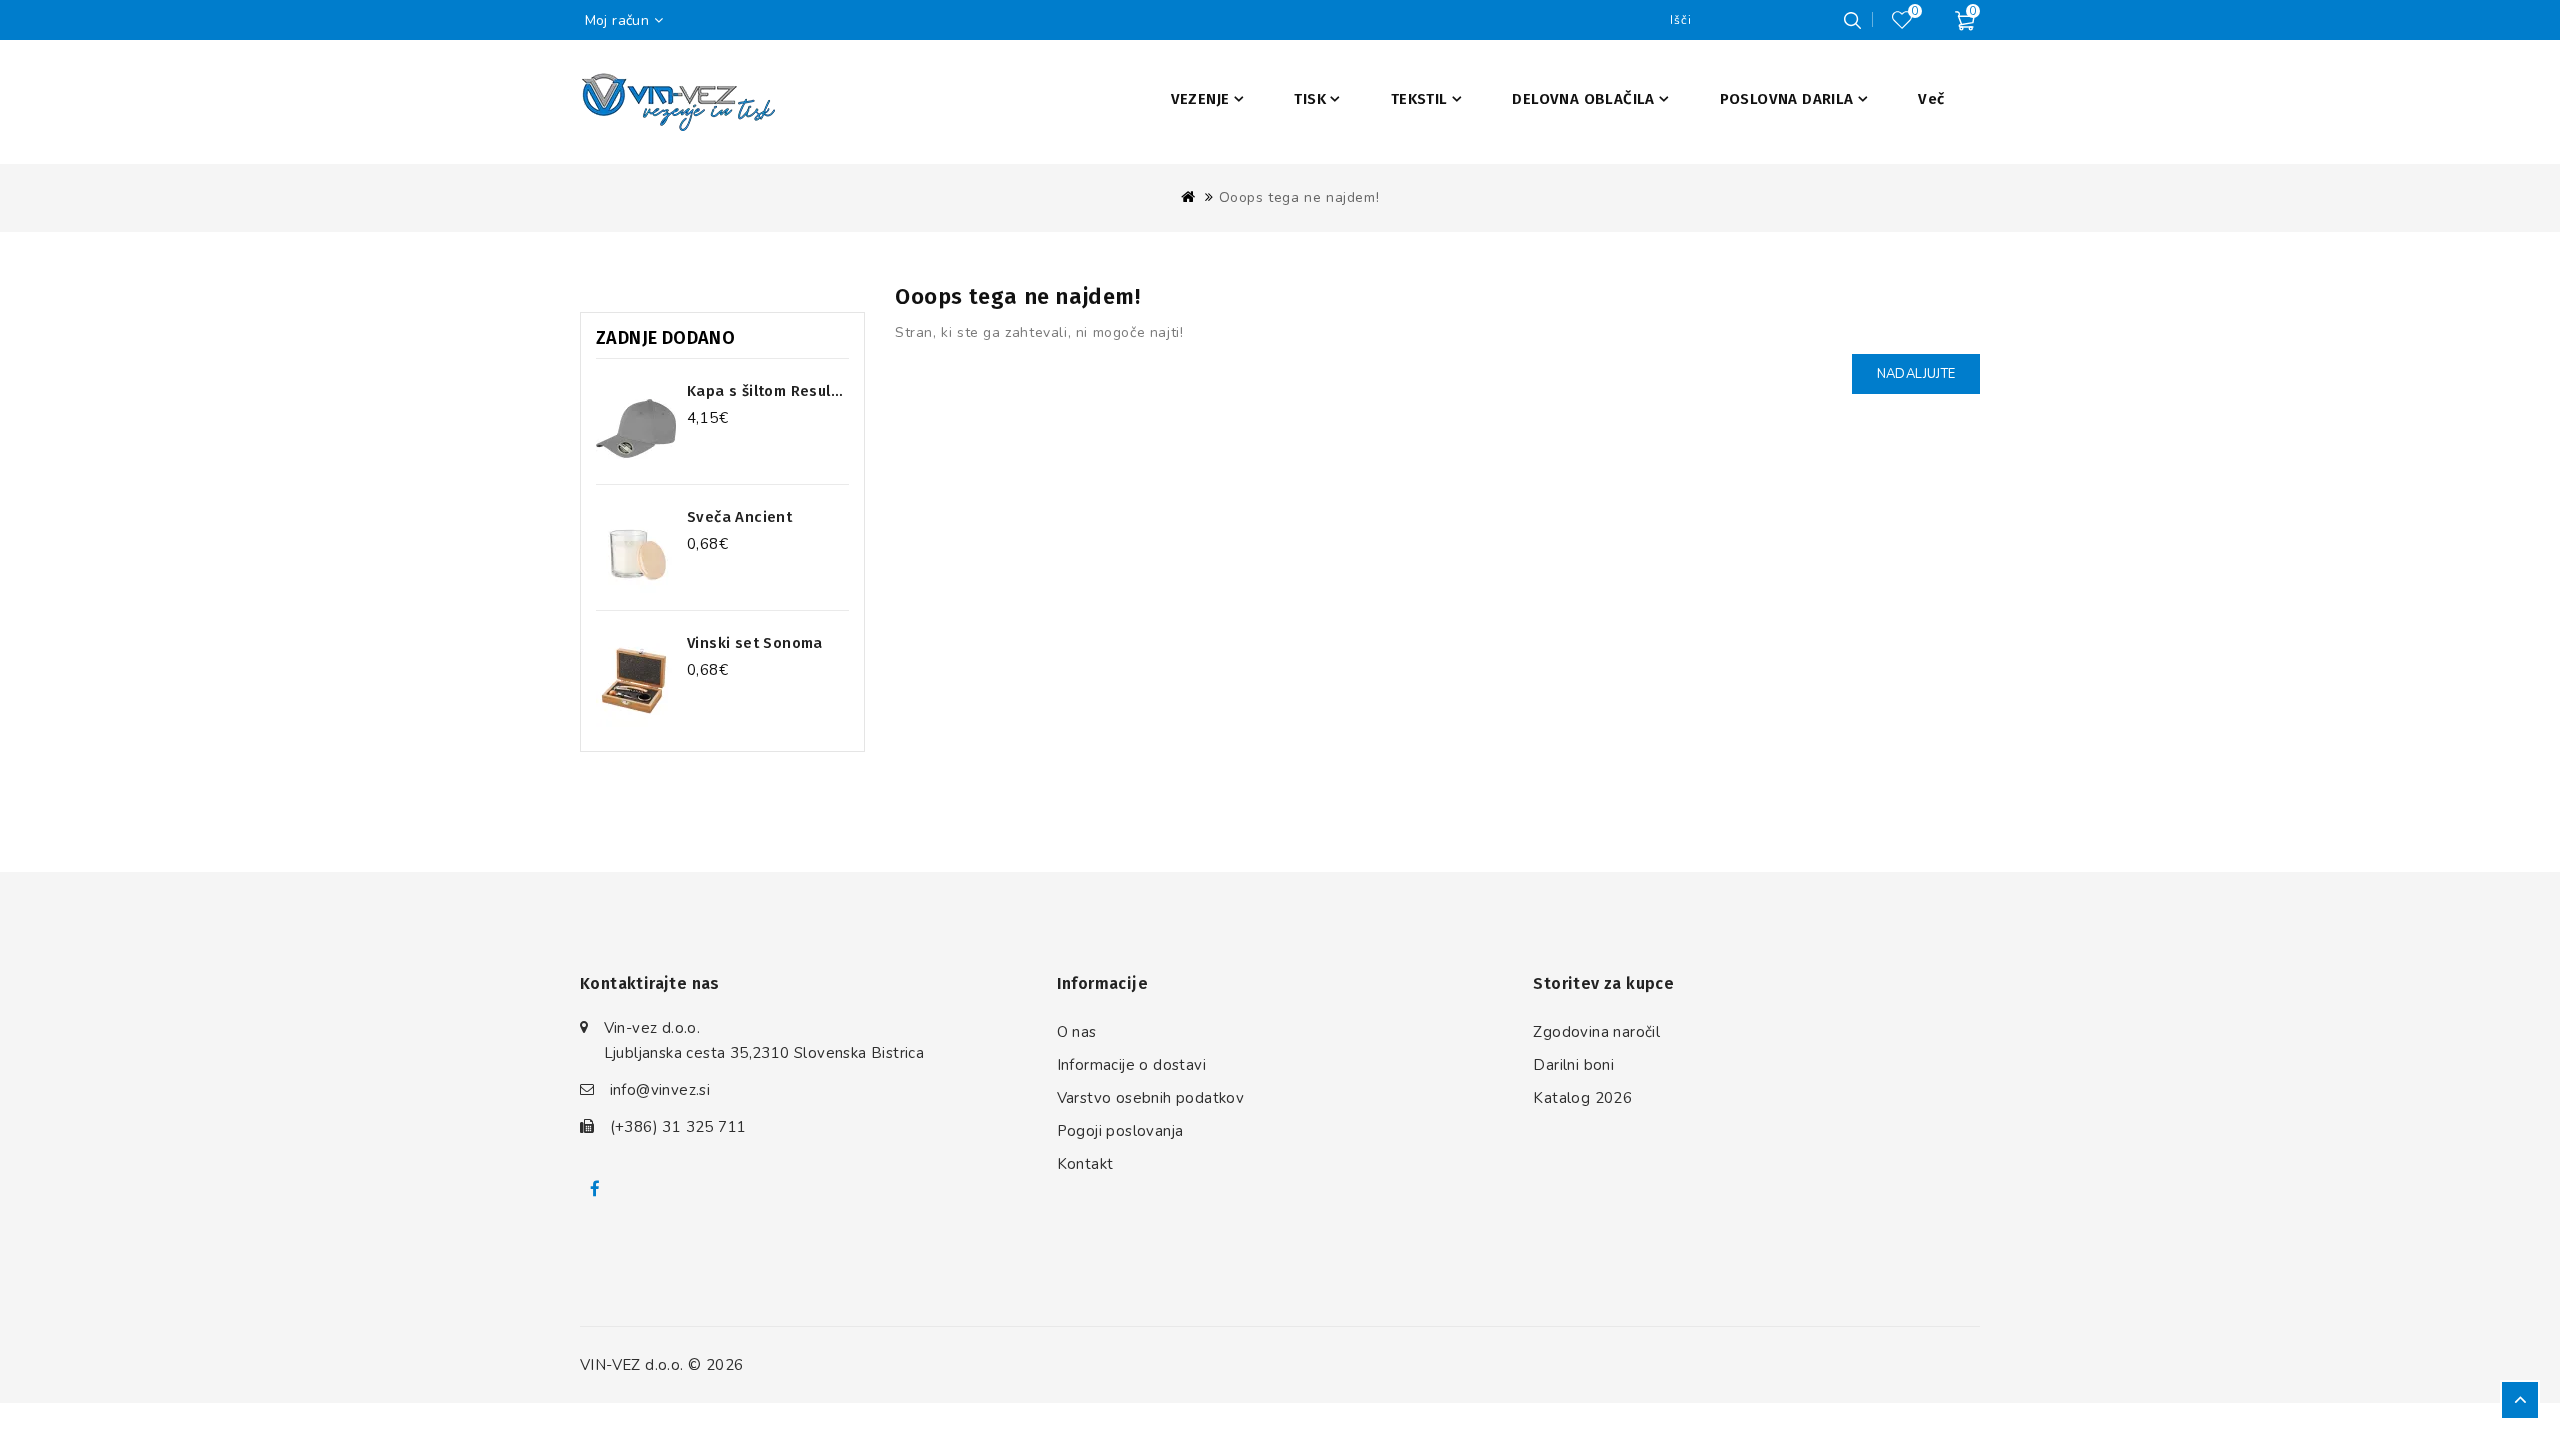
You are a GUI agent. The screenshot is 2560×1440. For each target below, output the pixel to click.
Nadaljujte (1916, 374)
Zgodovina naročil (1596, 1032)
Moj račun (617, 20)
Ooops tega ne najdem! (1299, 197)
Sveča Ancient (739, 517)
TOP (2520, 1400)
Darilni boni (1573, 1065)
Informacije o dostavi (1131, 1065)
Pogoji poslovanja (1120, 1131)
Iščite (1852, 20)
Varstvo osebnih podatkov (1151, 1098)
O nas (1077, 1032)
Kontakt (1085, 1164)
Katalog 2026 (1582, 1098)
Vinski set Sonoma (755, 643)
